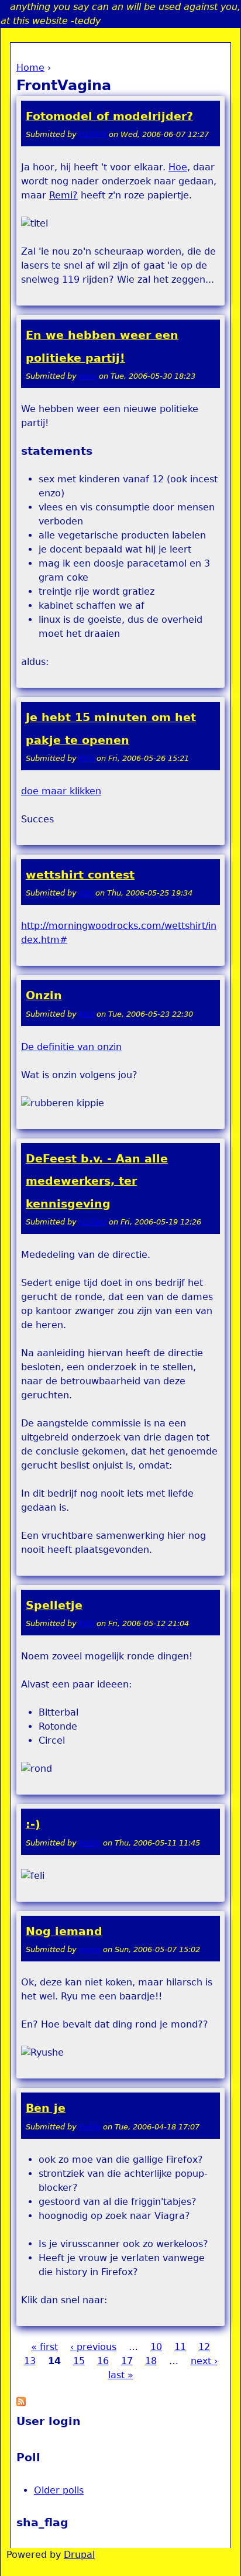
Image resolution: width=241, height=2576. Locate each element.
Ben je (46, 2108)
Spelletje (54, 1605)
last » (121, 2375)
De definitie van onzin (71, 1047)
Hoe (178, 167)
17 (127, 2361)
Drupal (79, 2555)
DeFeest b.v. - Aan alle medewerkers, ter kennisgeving (97, 1181)
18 (151, 2361)
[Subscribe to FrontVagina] (21, 2403)
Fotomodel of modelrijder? (109, 116)
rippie (90, 1949)
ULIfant (93, 134)
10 (156, 2347)
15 (79, 2361)
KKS (87, 758)
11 (180, 2347)
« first (44, 2347)
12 (204, 2347)
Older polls (59, 2490)
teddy (90, 1843)
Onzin (44, 995)
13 (30, 2361)
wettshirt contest (80, 875)
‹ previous (93, 2347)
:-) (33, 1824)
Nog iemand (64, 1931)
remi (88, 376)
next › (204, 2361)
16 (103, 2361)
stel (86, 893)
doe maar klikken (61, 791)
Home (30, 68)
